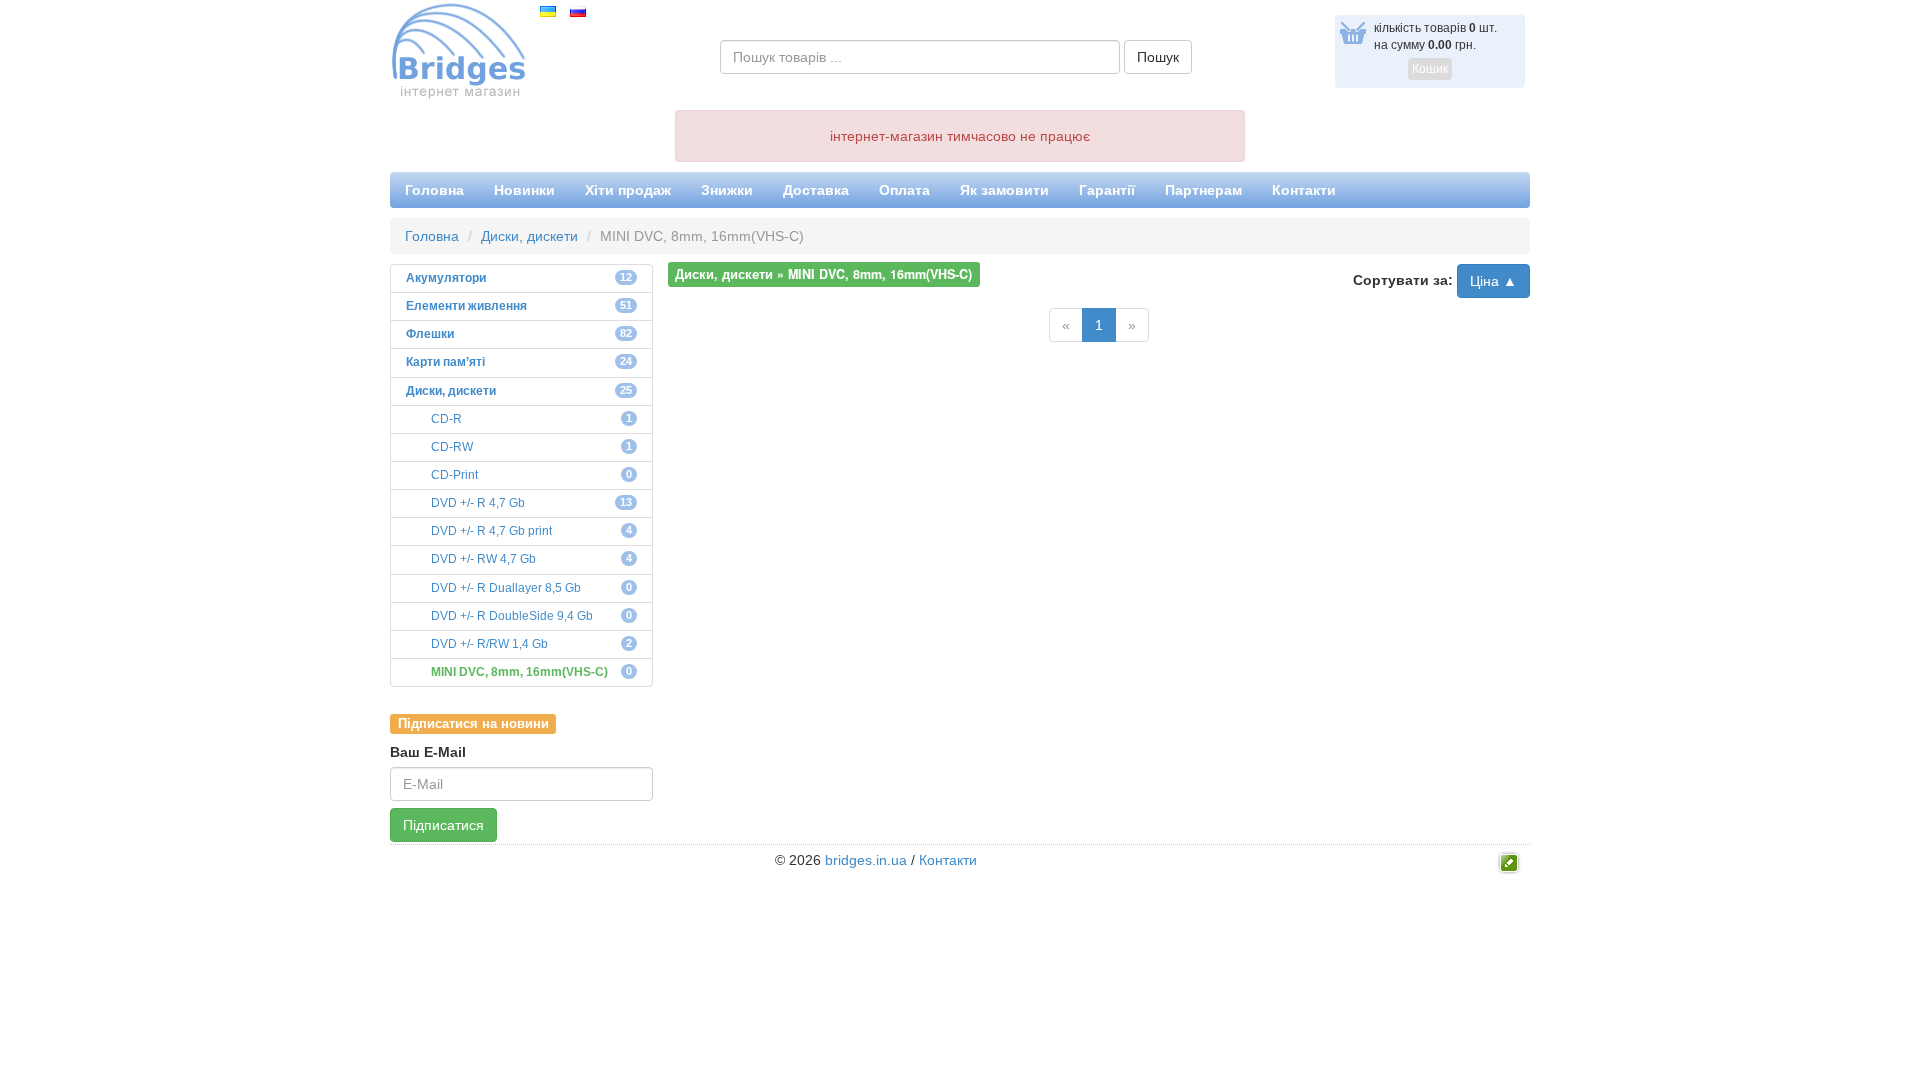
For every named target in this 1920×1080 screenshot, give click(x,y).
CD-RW (452, 447)
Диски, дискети (529, 236)
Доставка (816, 190)
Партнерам (1203, 190)
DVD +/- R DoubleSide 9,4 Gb (512, 616)
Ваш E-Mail (428, 752)
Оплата (904, 190)
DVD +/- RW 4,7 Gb (483, 559)
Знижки (727, 190)
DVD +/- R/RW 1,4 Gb (489, 644)
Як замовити (1004, 190)
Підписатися (443, 825)
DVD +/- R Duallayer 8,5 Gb (506, 588)
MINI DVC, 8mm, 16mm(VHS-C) (519, 672)
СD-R (446, 419)
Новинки (524, 190)
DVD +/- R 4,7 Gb (478, 503)
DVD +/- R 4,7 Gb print (491, 531)
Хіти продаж (628, 190)
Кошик (1430, 69)
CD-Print (454, 475)
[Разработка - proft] (1509, 861)
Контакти (1304, 190)
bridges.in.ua (866, 860)
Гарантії (1107, 190)
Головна (434, 190)
